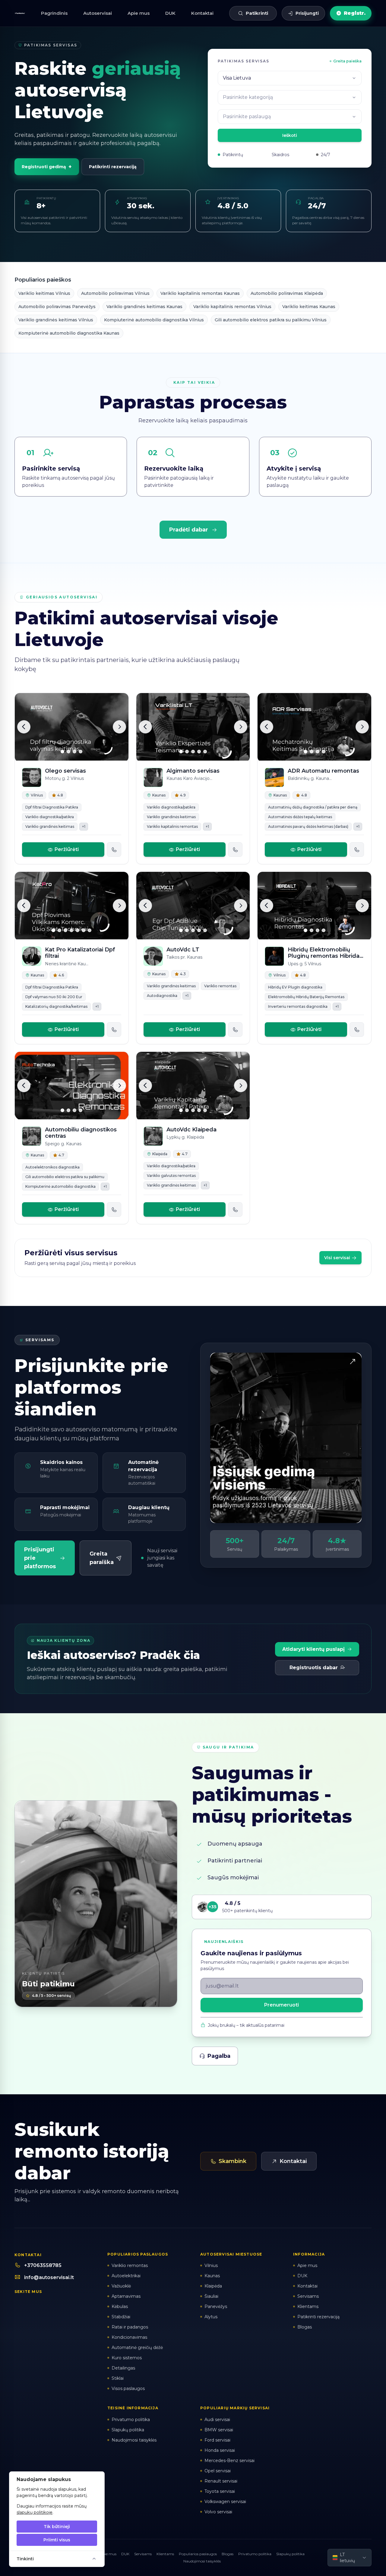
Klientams (165, 2554)
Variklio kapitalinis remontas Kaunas (200, 293)
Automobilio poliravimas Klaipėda (287, 293)
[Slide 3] (74, 752)
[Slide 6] (84, 930)
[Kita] (119, 727)
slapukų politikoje (35, 2512)
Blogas (228, 2554)
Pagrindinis (54, 13)
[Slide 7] (90, 930)
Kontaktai (202, 13)
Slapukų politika (290, 2554)
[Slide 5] (205, 752)
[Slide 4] (81, 752)
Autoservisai (98, 13)
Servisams (143, 2554)
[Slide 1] (62, 752)
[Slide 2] (68, 752)
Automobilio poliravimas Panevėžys (57, 307)
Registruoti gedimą (47, 167)
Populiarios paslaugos (198, 2554)
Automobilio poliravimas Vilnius (115, 293)
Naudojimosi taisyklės (202, 2561)
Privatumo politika (255, 2554)
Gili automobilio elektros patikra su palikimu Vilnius (271, 320)
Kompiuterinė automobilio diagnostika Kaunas (69, 333)
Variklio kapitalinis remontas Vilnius (232, 307)
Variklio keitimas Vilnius (44, 293)
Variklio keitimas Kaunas (309, 307)
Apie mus (139, 13)
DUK (170, 13)
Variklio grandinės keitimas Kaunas (144, 307)
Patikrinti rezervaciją (113, 167)
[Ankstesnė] (24, 727)
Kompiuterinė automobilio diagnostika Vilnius (154, 320)
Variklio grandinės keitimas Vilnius (56, 320)
